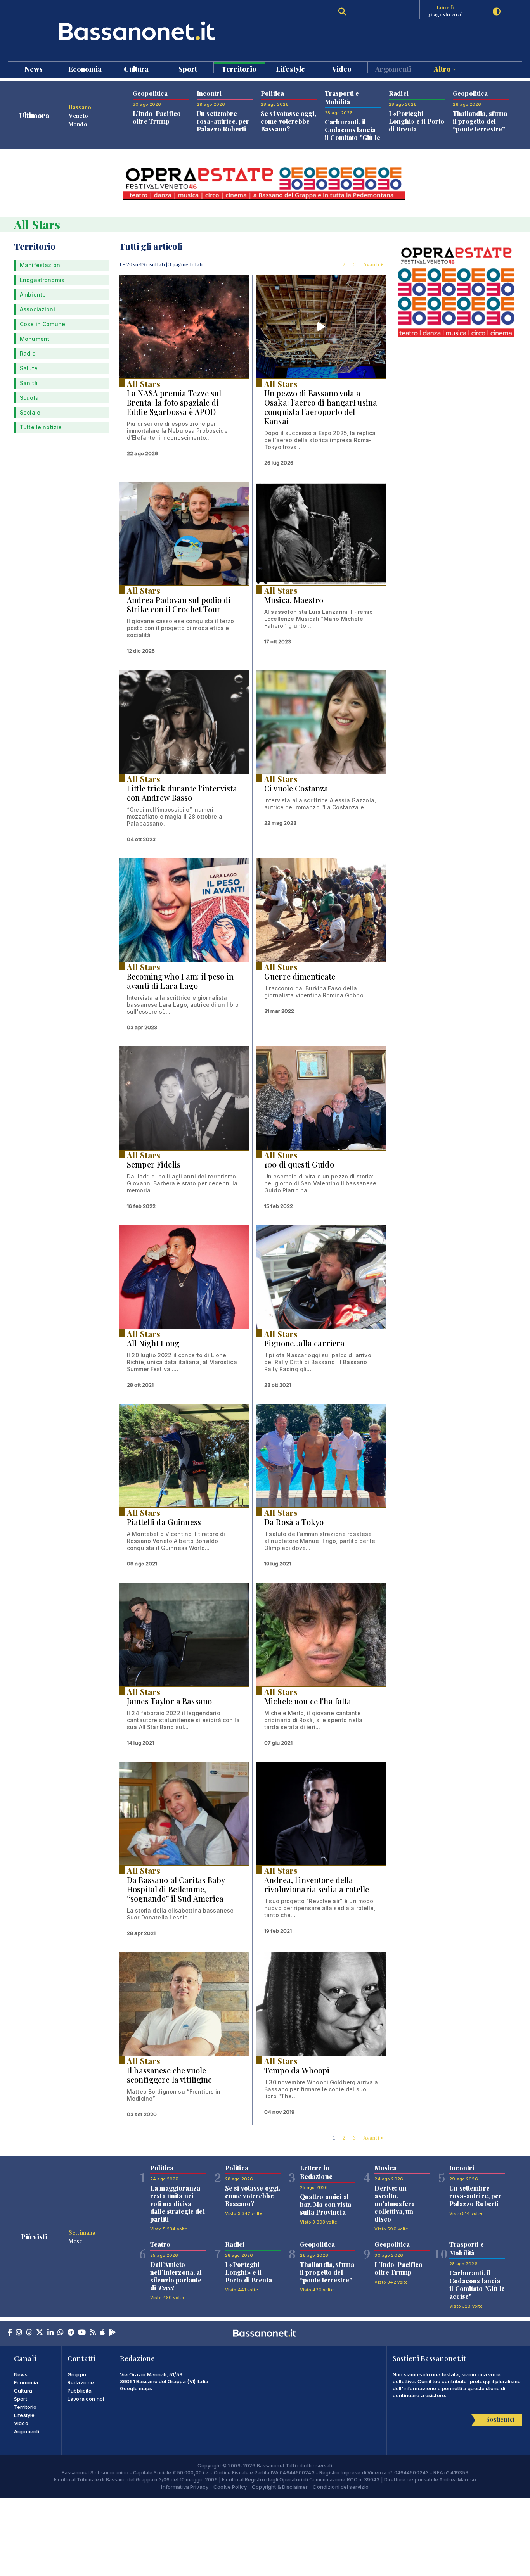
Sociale (30, 412)
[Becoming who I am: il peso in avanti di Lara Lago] (184, 910)
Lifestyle (290, 68)
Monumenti (35, 339)
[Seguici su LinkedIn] (50, 2333)
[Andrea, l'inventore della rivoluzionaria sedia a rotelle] (321, 1813)
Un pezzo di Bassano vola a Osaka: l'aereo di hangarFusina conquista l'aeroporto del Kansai (321, 407)
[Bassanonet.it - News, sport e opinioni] (137, 31)
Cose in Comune (42, 324)
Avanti (372, 264)
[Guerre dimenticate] (321, 910)
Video (342, 68)
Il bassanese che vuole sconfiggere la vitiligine (170, 2075)
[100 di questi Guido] (321, 1098)
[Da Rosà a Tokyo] (321, 1456)
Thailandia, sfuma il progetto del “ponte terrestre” (480, 121)
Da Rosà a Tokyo (294, 1522)
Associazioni (37, 309)
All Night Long (153, 1343)
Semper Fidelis (154, 1164)
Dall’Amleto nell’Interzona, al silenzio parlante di (176, 2276)
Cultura (136, 68)
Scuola (29, 398)
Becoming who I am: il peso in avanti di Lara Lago (180, 981)
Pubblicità (80, 2391)
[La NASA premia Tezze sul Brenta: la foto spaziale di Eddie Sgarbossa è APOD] (184, 327)
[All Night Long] (184, 1277)
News (34, 68)
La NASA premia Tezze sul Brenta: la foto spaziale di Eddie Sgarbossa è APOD (174, 402)
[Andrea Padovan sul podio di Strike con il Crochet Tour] (184, 533)
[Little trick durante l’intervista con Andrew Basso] (184, 721)
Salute (29, 368)
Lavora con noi (86, 2399)
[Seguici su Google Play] (113, 2333)
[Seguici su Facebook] (10, 2333)
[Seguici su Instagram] (19, 2333)
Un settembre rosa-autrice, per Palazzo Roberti (223, 121)
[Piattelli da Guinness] (184, 1456)
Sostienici (500, 2419)
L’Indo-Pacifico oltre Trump (157, 117)
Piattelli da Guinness (164, 1522)
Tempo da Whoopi (297, 2070)
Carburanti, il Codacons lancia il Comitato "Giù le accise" (352, 134)
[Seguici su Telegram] (71, 2333)
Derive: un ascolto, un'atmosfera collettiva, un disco (395, 2204)
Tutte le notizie (41, 427)
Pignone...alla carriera (304, 1343)
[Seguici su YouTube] (82, 2333)
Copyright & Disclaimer (280, 2487)
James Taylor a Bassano (169, 1701)
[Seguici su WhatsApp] (61, 2333)
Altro (443, 68)
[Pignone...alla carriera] (321, 1277)
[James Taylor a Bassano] (184, 1634)
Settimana (82, 2232)
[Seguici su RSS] (93, 2333)
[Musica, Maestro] (321, 533)
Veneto (78, 116)
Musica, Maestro (294, 600)
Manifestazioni (41, 265)
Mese (76, 2241)
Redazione (81, 2382)
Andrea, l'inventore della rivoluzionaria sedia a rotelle (317, 1884)
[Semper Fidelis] (184, 1098)
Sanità (29, 383)
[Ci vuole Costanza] (321, 721)
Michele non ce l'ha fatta (308, 1701)
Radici (28, 353)
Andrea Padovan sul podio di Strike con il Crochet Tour (179, 604)
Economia (85, 68)
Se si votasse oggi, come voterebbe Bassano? (288, 121)
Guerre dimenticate (300, 976)
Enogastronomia (42, 280)
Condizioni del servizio (341, 2487)
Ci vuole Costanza (296, 788)
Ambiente (33, 295)
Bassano (80, 107)
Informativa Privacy (185, 2487)
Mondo (78, 124)
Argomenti (393, 68)
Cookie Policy (230, 2487)
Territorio (239, 68)
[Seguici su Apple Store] (102, 2333)
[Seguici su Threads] (29, 2333)
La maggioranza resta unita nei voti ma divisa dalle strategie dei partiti (178, 2204)
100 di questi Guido (299, 1164)
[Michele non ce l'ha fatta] (321, 1634)
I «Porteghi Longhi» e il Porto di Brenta (417, 121)
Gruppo (77, 2374)
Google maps (136, 2388)
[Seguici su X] (40, 2333)
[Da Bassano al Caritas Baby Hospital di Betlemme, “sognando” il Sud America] (184, 1813)
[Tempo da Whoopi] (321, 2004)
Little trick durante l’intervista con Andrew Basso (182, 793)
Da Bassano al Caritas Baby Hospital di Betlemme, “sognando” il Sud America (176, 1889)
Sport (188, 68)
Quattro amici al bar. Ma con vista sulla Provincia (326, 2204)
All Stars (144, 384)
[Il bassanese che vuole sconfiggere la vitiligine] (184, 2004)
